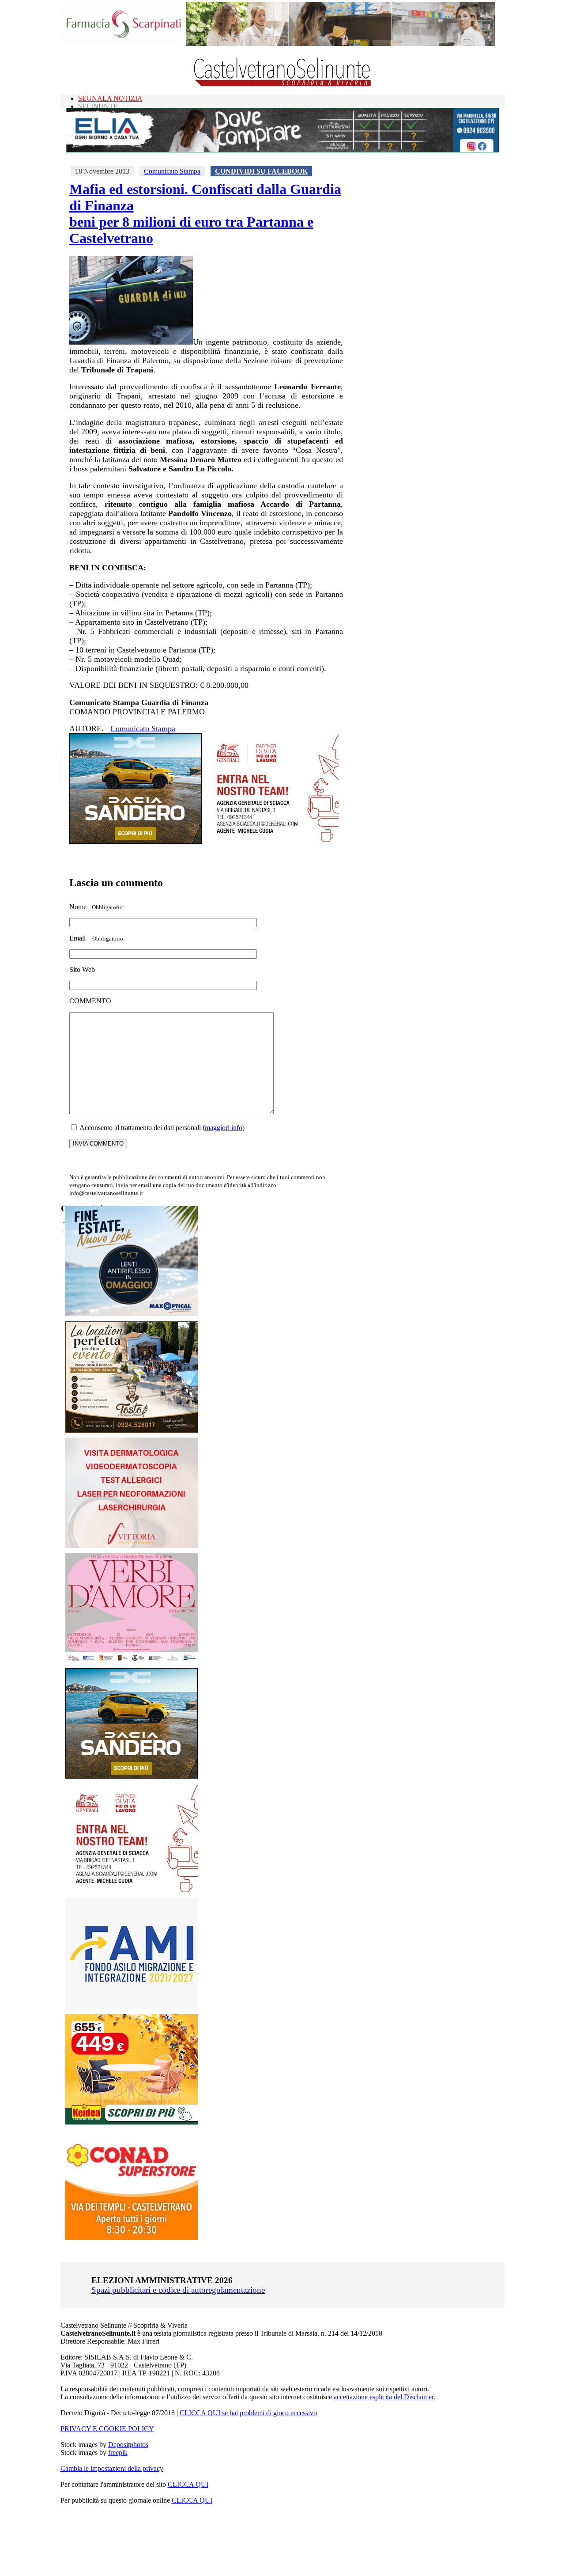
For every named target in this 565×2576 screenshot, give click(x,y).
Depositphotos (128, 2445)
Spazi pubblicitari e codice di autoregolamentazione (178, 2290)
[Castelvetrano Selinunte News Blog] (283, 84)
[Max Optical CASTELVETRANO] (132, 1314)
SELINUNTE (98, 106)
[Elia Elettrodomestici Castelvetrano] (282, 150)
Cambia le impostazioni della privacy (112, 2468)
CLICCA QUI (188, 2484)
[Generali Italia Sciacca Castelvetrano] (272, 841)
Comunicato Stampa (172, 171)
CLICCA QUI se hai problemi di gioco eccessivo (248, 2413)
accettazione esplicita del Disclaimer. (384, 2397)
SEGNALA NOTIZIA (110, 98)
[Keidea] (132, 2122)
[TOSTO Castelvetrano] (132, 1430)
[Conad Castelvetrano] (132, 2237)
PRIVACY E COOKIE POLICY (107, 2429)
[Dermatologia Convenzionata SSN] (132, 1546)
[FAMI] (132, 2007)
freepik (118, 2453)
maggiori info (224, 1128)
